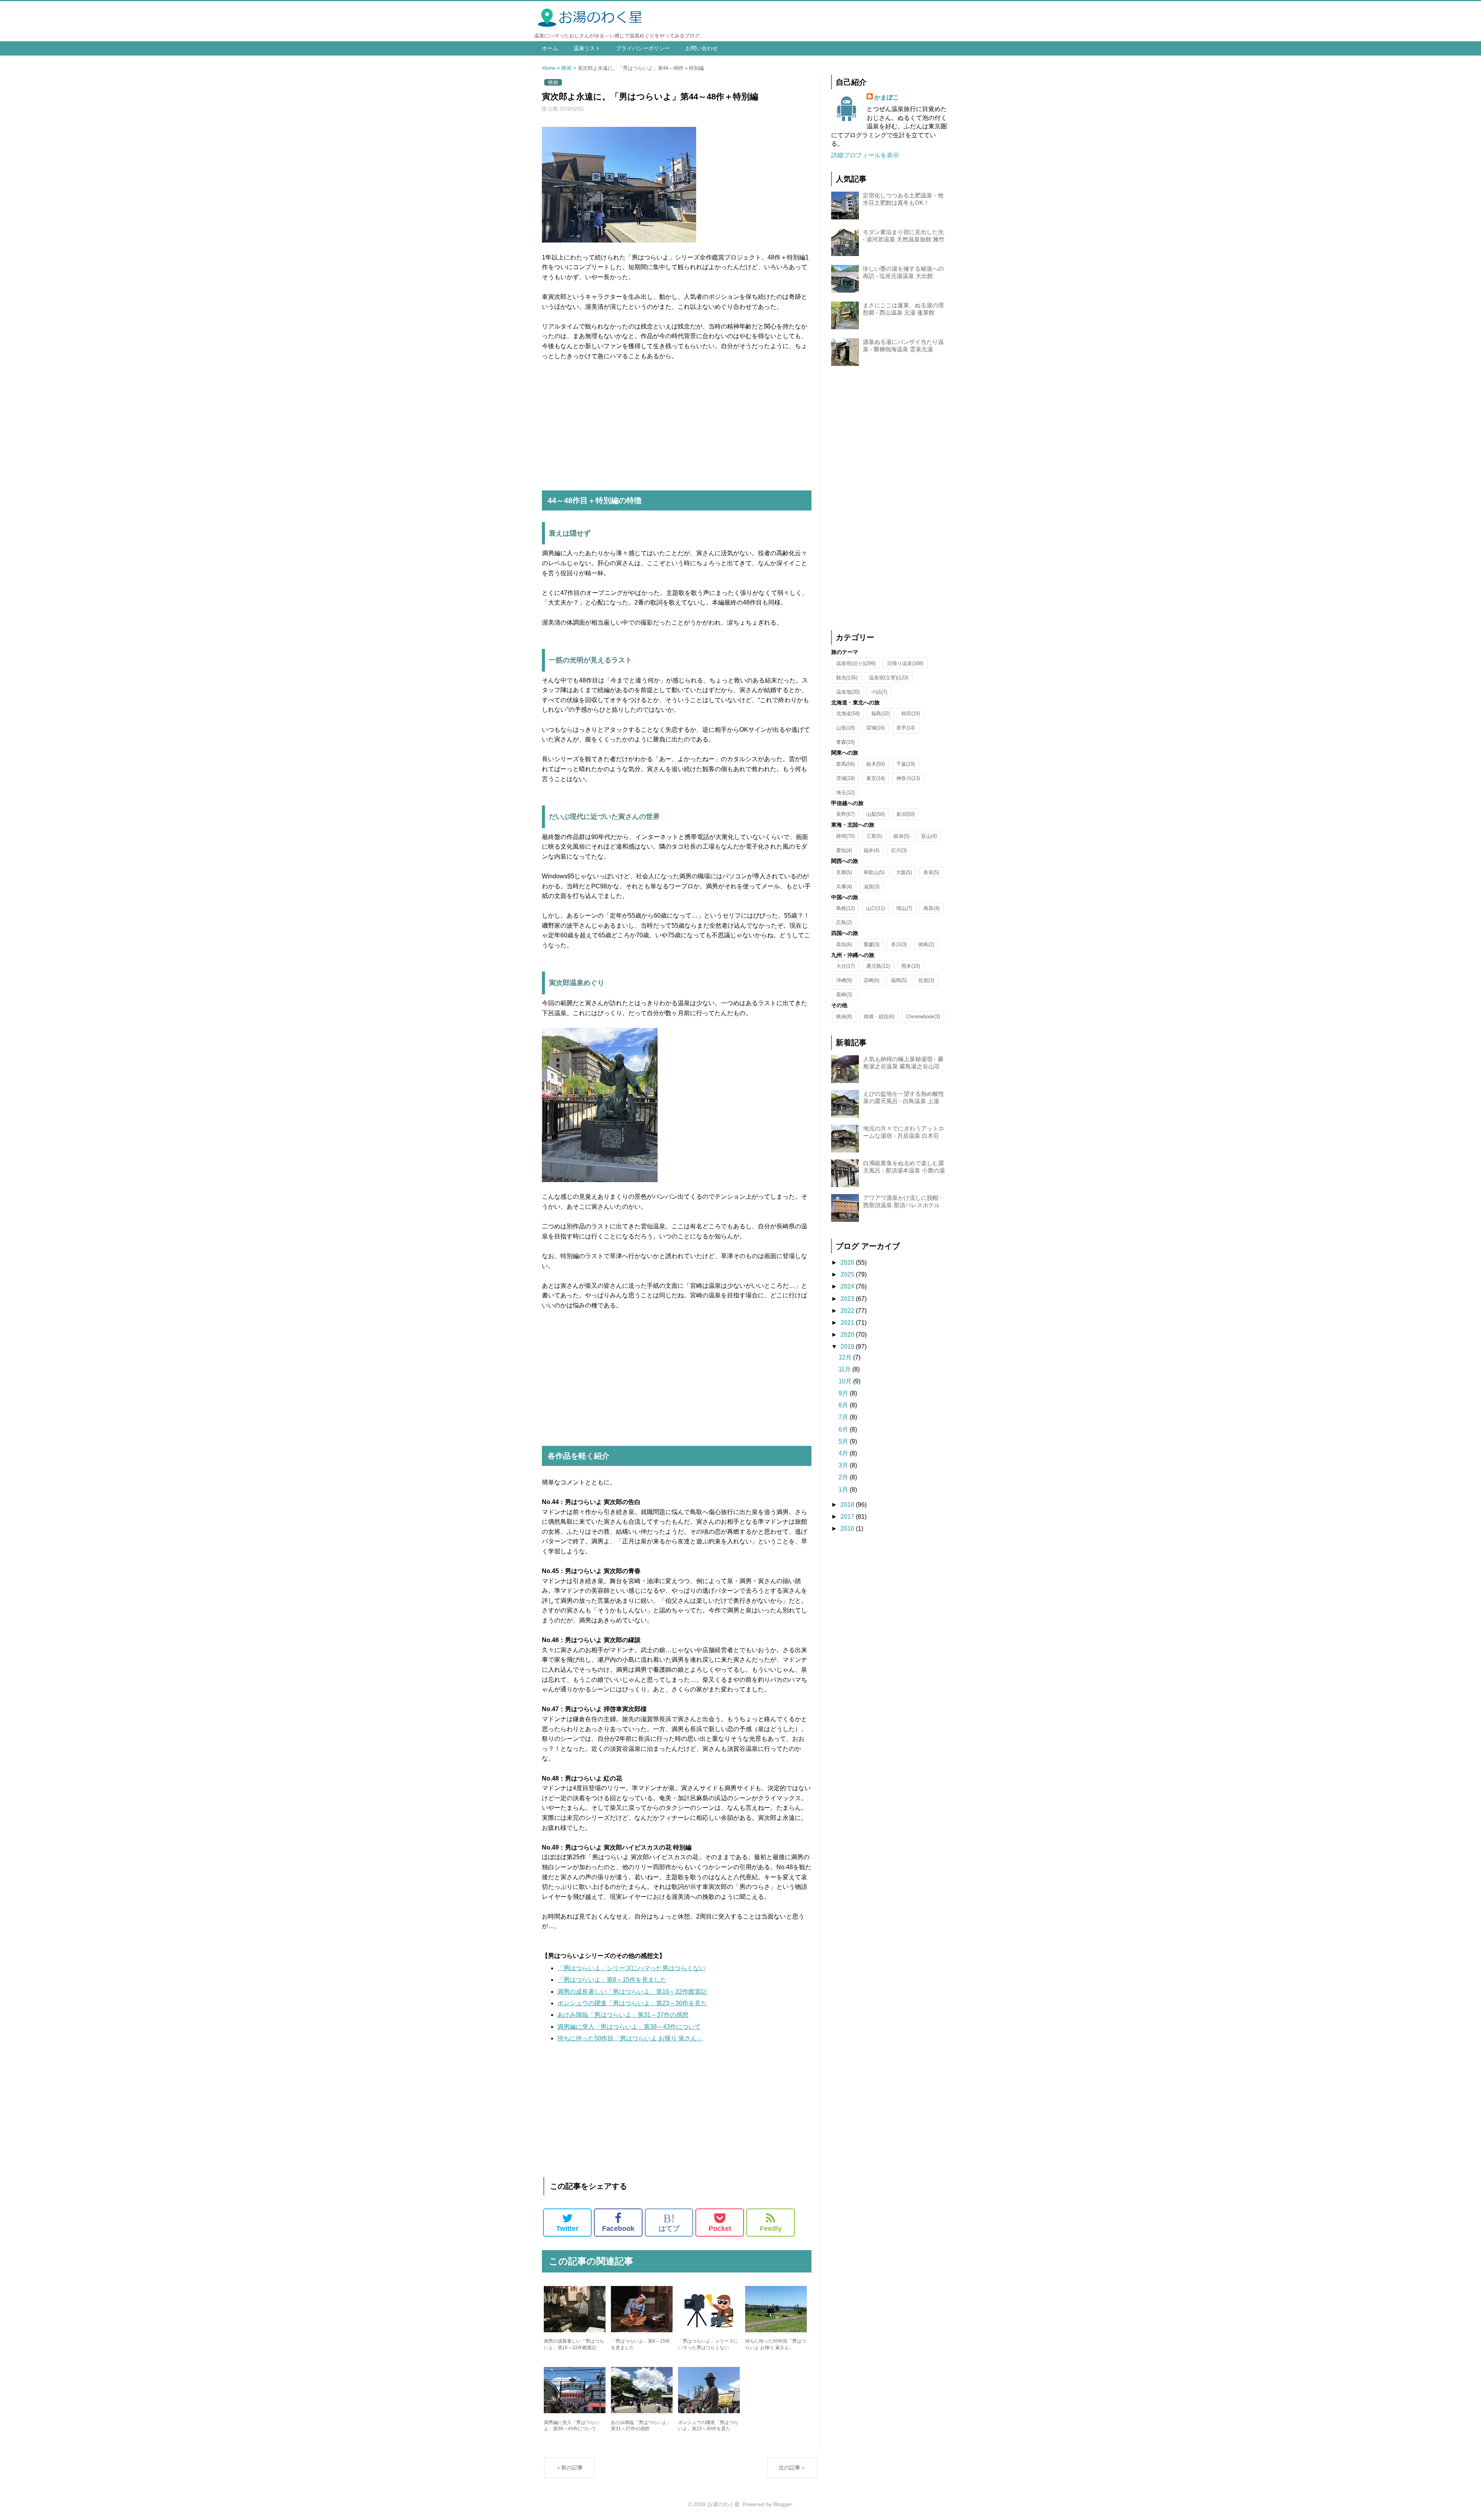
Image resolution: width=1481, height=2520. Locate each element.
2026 (848, 1263)
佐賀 (926, 980)
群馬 (845, 764)
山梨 (875, 814)
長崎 (844, 995)
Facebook (618, 2229)
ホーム (550, 48)
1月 (844, 1490)
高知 (844, 944)
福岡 (899, 980)
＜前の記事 (569, 2468)
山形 (845, 728)
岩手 (906, 728)
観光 (847, 678)
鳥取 (932, 908)
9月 (844, 1393)
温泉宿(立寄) (889, 678)
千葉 (906, 764)
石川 (899, 850)
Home (549, 68)
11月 (845, 1369)
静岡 (845, 836)
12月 (846, 1357)
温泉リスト (587, 48)
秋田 (911, 713)
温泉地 (848, 692)
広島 (844, 922)
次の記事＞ (792, 2468)
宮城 (875, 728)
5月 (844, 1441)
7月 (844, 1417)
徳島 (926, 944)
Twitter (567, 2229)
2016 (848, 1529)
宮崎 (871, 980)
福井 (871, 850)
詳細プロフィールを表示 (865, 155)
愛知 (844, 850)
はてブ (669, 2222)
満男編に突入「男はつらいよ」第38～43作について (629, 2027)
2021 (848, 1323)
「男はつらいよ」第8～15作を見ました (612, 1980)
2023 (848, 1299)
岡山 (904, 908)
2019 (848, 1347)
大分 (845, 966)
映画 (567, 68)
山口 (875, 908)
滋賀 (871, 887)
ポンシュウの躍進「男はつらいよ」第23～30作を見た (632, 2003)
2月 (844, 1477)
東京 (875, 778)
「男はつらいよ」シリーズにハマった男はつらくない (631, 1968)
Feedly (771, 2229)
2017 (848, 1517)
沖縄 (844, 980)
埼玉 (845, 793)
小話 (879, 692)
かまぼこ (887, 97)
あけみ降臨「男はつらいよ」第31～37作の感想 (623, 2015)
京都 (844, 872)
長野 (845, 814)
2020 (848, 1335)
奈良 (931, 872)
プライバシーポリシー (643, 48)
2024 (848, 1286)
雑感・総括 (879, 1017)
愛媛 (871, 944)
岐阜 (902, 836)
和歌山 (874, 872)
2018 (848, 1505)
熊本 (911, 966)
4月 (844, 1453)
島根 (845, 908)
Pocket (720, 2229)
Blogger (783, 2504)
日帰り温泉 (905, 663)
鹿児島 (878, 966)
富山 (929, 836)
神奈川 (908, 778)
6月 (844, 1429)
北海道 (848, 713)
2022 (848, 1311)
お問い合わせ (702, 48)
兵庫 (844, 887)
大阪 (904, 872)
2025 (848, 1274)
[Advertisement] (677, 426)
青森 (845, 742)
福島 (881, 713)
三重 (874, 836)
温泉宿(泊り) (856, 663)
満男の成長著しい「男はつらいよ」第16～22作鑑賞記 (632, 1992)
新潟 (906, 814)
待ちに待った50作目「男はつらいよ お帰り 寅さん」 (630, 2038)
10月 (846, 1381)
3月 (844, 1465)
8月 (844, 1405)
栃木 (875, 764)
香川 (899, 944)
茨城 (845, 778)
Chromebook (923, 1017)
